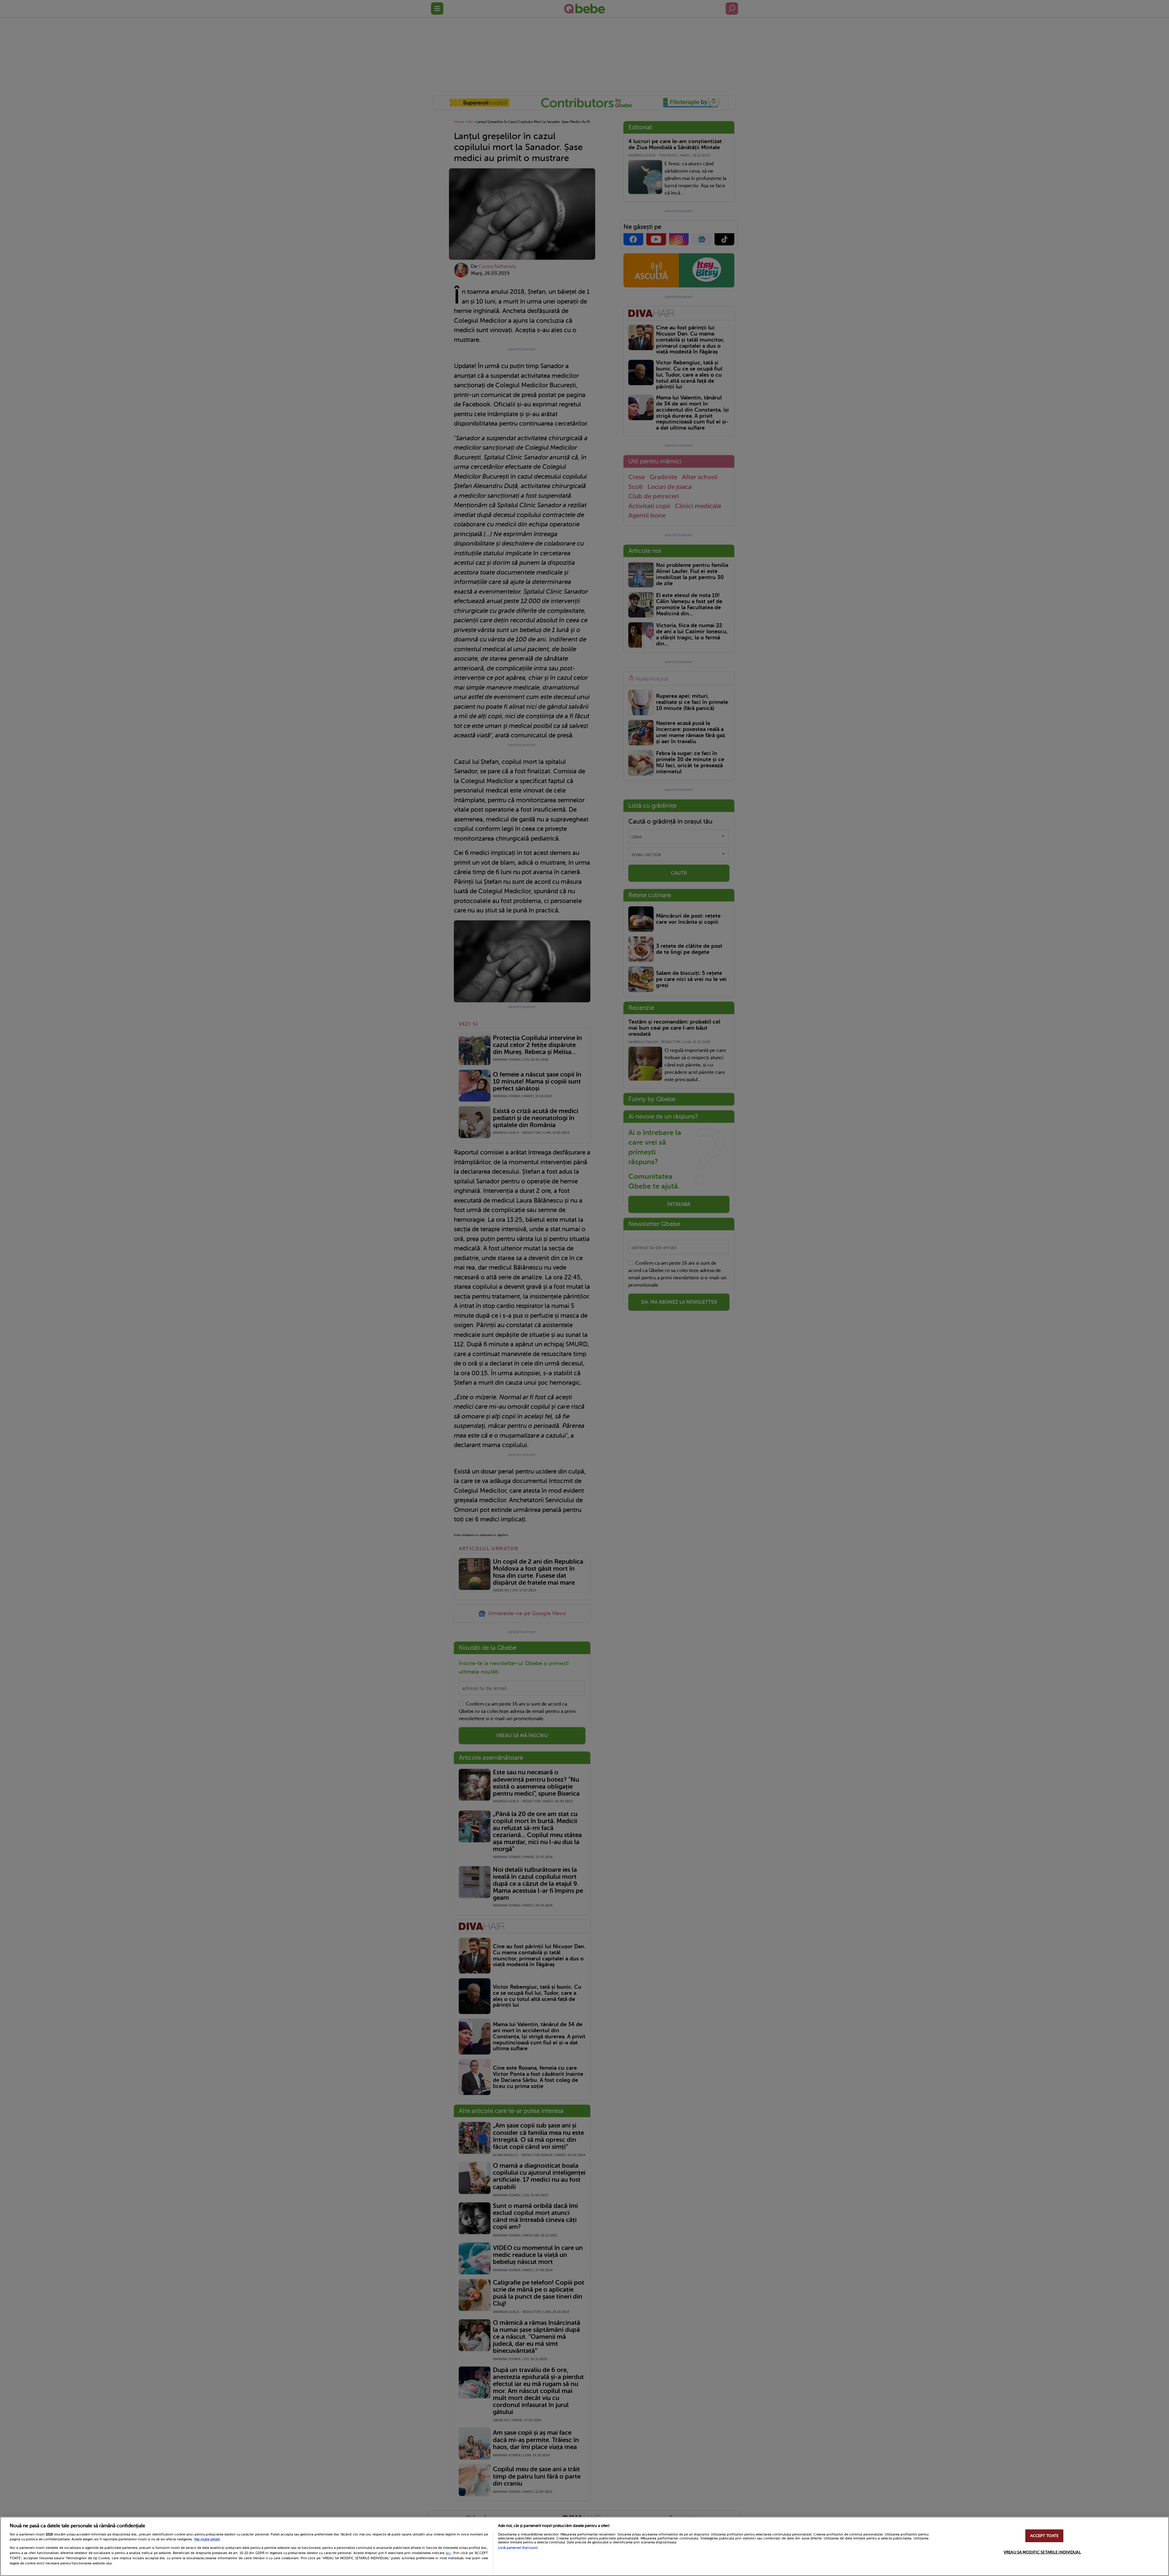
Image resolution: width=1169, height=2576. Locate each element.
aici (448, 2553)
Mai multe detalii (207, 2539)
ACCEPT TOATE (1044, 2536)
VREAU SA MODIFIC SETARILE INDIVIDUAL (1042, 2552)
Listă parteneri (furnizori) (518, 2548)
